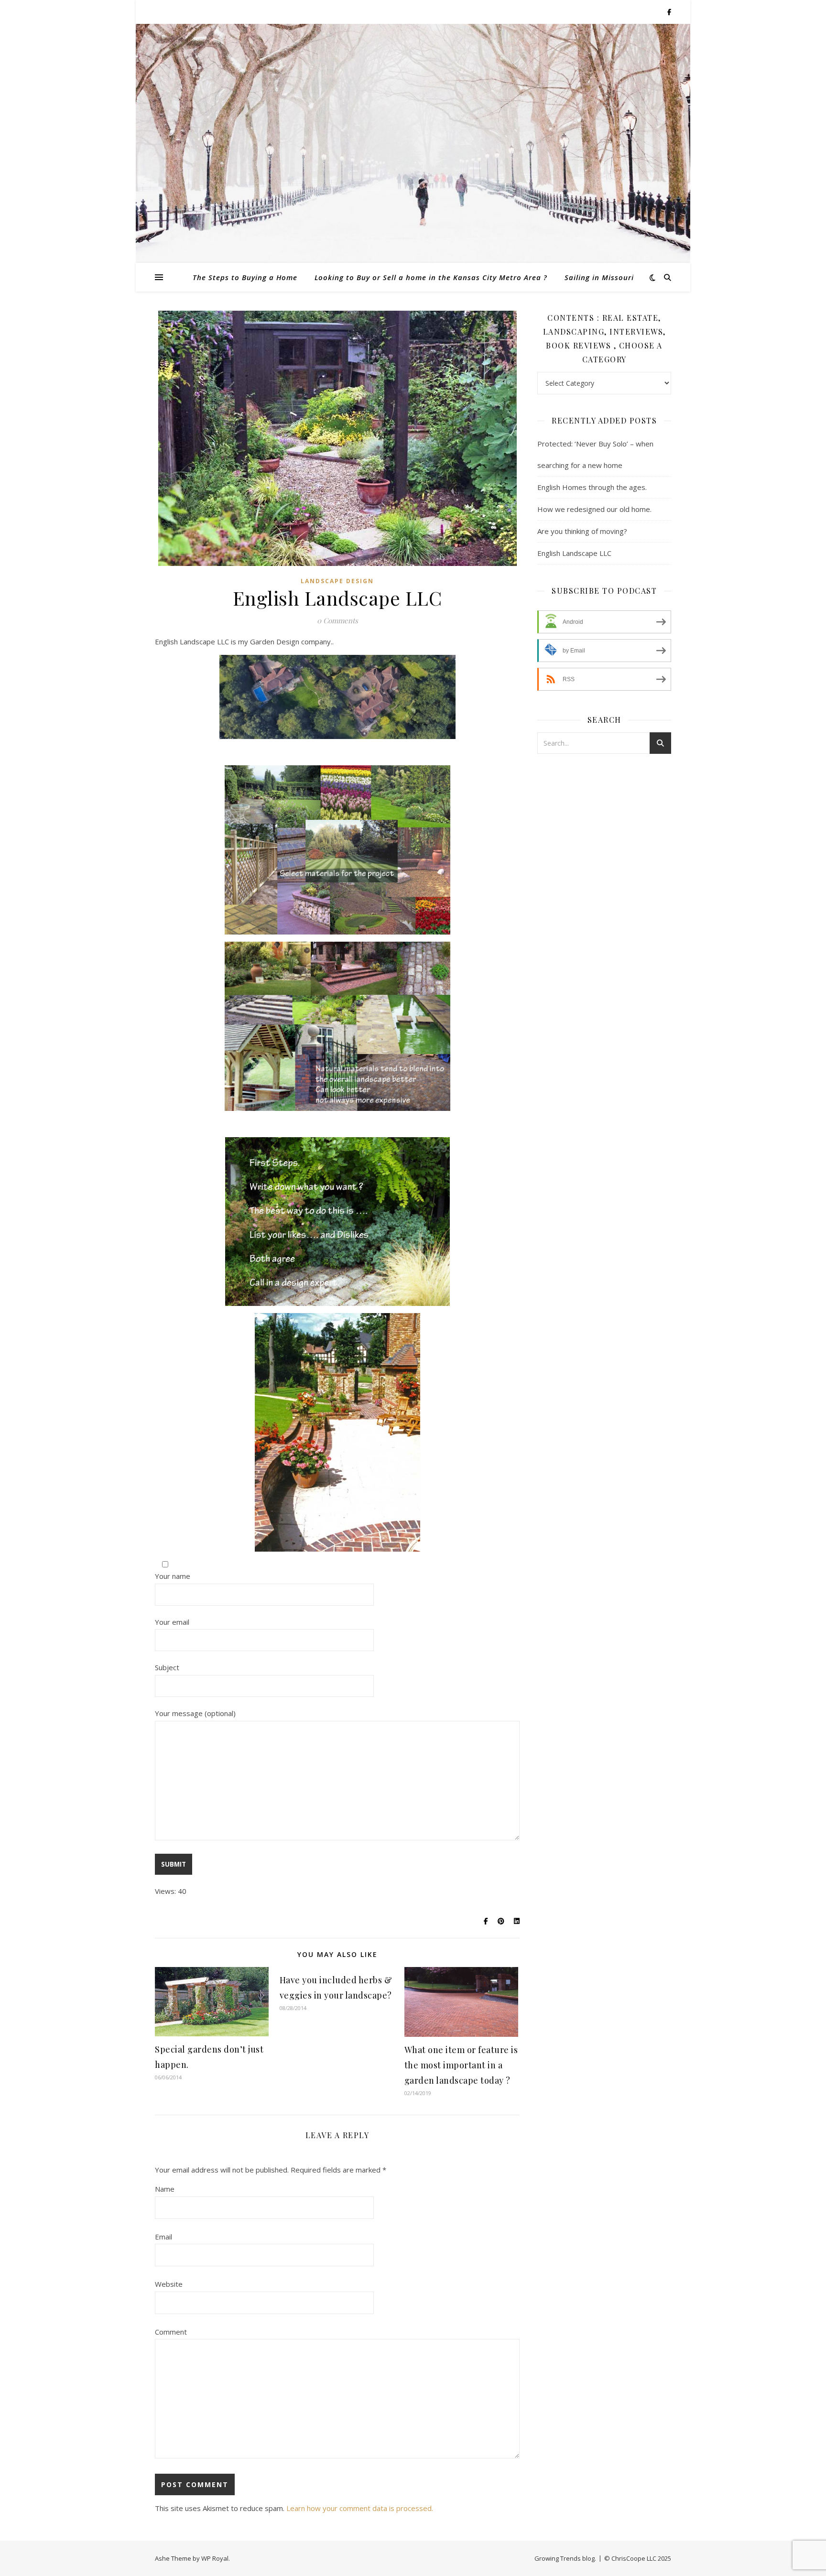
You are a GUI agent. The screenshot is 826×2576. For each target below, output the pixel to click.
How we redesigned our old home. (594, 509)
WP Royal (215, 2558)
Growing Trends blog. (565, 2558)
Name (165, 2189)
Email (163, 2237)
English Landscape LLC (574, 553)
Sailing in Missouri (599, 277)
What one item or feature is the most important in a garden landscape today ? (461, 2065)
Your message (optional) (195, 1713)
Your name (173, 1576)
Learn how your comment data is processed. (360, 2508)
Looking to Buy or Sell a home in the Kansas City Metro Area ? (431, 277)
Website (169, 2284)
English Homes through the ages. (592, 487)
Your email (172, 1622)
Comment (171, 2332)
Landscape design (337, 581)
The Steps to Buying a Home (245, 277)
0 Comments (337, 620)
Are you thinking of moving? (582, 531)
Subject (167, 1667)
